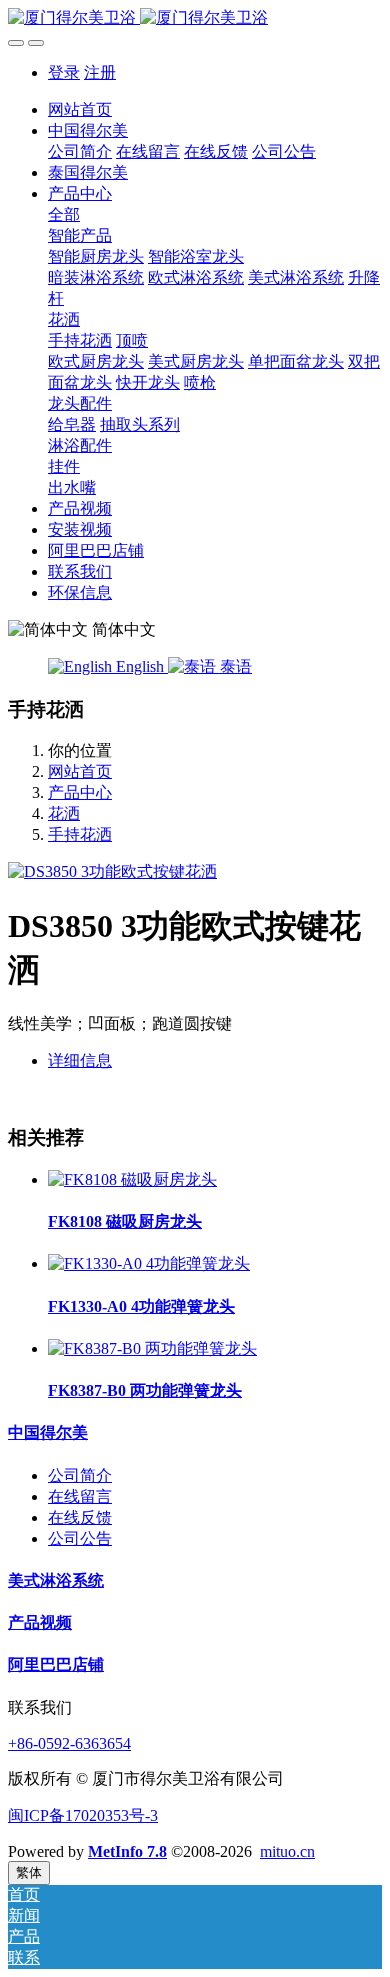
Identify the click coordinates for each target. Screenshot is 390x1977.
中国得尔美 (48, 1432)
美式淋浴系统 (56, 1580)
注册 (100, 72)
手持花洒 (80, 834)
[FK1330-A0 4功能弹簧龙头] (149, 1263)
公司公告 (80, 1538)
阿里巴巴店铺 (56, 1664)
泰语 (234, 666)
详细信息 (80, 1060)
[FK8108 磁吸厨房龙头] (132, 1179)
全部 (64, 214)
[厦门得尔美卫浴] (195, 18)
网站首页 (80, 109)
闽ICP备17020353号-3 (83, 1815)
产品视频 (40, 1622)
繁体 (29, 1872)
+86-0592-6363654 (69, 1743)
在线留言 (80, 1496)
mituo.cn (287, 1851)
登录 (64, 72)
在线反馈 (80, 1517)
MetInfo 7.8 (127, 1851)
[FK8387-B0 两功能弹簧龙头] (152, 1348)
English (140, 666)
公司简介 (80, 1475)
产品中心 (80, 792)
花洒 (64, 813)
